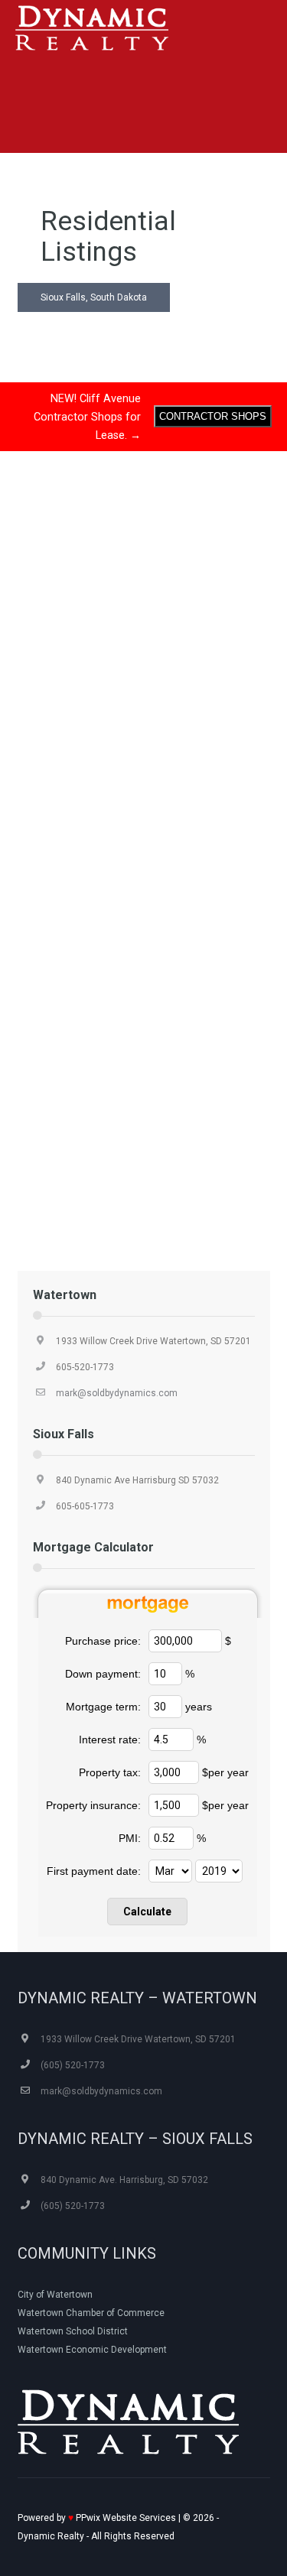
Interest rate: (110, 1740)
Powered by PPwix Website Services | (100, 2518)
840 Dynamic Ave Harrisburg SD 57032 (137, 1480)
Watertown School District (73, 2331)
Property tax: (110, 1772)
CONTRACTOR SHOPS (213, 416)
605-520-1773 (85, 1367)
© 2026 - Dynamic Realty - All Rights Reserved (118, 2527)
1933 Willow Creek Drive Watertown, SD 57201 (153, 1341)
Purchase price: (103, 1641)
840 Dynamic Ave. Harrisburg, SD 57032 (124, 2180)
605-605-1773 (85, 1506)
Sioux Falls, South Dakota (94, 297)
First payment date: (94, 1871)
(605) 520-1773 (73, 2065)
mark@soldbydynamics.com (117, 1393)
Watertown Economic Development (92, 2350)
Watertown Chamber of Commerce (91, 2313)
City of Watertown (55, 2295)
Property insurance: (93, 1805)
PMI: (130, 1838)
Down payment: (103, 1674)
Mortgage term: (103, 1707)
